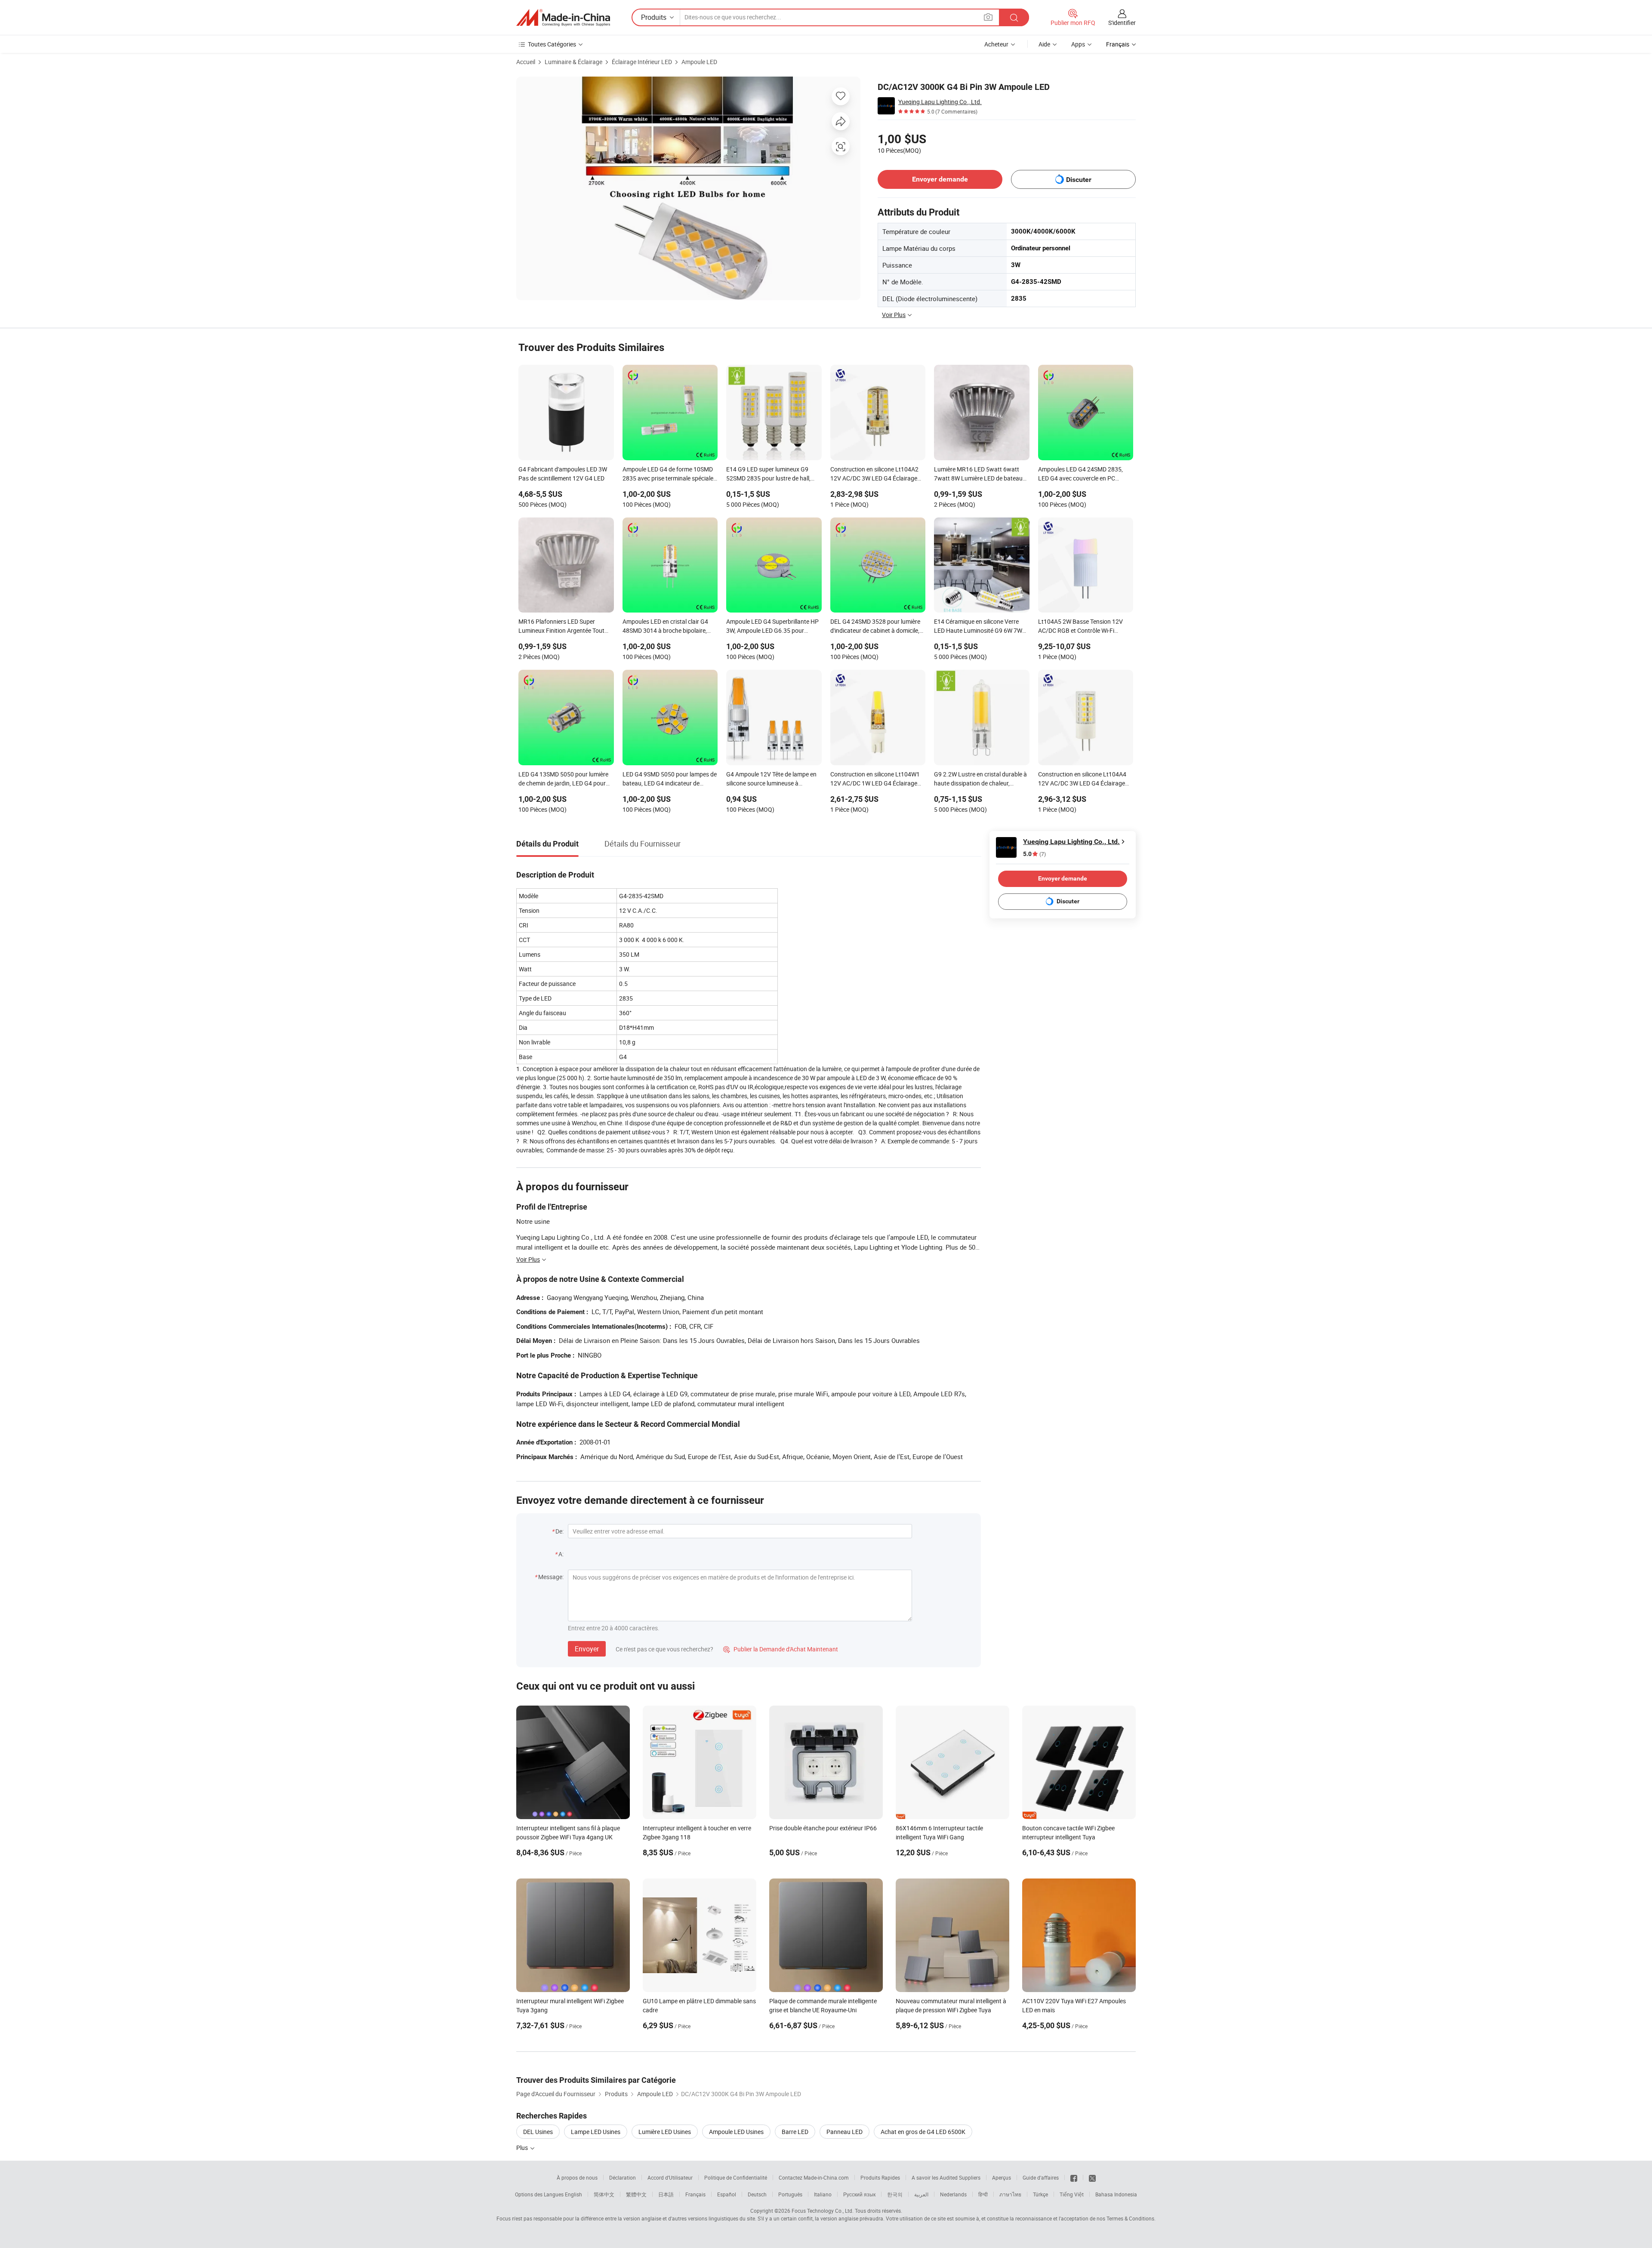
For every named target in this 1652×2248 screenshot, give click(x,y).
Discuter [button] (1079, 180)
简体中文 (604, 2194)
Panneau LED (844, 2132)
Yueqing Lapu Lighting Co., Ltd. (940, 102)
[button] (988, 17)
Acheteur (996, 44)
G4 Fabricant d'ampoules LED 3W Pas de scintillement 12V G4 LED (563, 474)
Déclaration (623, 2177)
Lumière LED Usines (665, 2132)
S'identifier (1122, 23)
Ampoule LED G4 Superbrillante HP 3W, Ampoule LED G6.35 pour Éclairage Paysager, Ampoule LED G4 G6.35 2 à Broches (772, 627)
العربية (921, 2194)
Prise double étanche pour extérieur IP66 (823, 1828)
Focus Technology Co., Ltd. (823, 2211)
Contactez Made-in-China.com (814, 2177)
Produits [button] (654, 17)
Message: (551, 1577)
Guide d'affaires (1041, 2177)
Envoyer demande (940, 179)
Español (727, 2194)
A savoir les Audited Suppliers (946, 2177)
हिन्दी (983, 2194)
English (573, 2194)
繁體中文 (636, 2194)
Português (790, 2194)
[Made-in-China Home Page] (563, 18)
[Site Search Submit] (1014, 17)
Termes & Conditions (1130, 2218)
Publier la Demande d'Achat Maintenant (781, 1649)
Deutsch (757, 2194)
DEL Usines (538, 2132)
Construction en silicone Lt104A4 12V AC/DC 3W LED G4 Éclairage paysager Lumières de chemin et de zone (1085, 779)
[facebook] (1074, 2177)
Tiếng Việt (1072, 2194)
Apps (1078, 44)
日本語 (666, 2194)
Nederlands (953, 2194)
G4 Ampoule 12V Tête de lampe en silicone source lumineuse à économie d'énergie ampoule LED (771, 779)
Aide (1044, 44)
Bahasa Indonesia (1116, 2194)
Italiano (823, 2194)
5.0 (1034, 854)
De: (559, 1531)
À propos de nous (577, 2177)
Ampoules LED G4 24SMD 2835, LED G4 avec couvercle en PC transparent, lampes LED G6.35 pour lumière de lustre (1080, 474)
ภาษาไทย (1010, 2194)
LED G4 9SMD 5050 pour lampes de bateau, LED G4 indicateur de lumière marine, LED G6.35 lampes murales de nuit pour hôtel (670, 779)
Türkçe (1040, 2194)
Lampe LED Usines (596, 2132)
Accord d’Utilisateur (670, 2177)
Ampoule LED (699, 62)
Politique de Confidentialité (736, 2177)
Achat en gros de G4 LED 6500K (923, 2132)
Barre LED (795, 2132)
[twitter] (1092, 2177)
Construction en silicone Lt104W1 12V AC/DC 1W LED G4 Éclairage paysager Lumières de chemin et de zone (877, 779)
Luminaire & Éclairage (573, 62)
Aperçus (1002, 2177)
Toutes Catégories (552, 44)
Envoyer (587, 1649)
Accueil (526, 62)
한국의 (895, 2194)
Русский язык (859, 2194)
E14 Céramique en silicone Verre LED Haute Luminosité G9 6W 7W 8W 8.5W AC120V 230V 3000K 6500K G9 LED (978, 627)
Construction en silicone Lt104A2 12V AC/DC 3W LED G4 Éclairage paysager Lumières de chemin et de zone (877, 474)
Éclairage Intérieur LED (642, 62)
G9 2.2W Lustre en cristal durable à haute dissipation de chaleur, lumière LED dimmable (980, 779)
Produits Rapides (880, 2177)
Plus (523, 2148)
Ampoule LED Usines (736, 2132)
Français (695, 2194)
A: (561, 1554)
